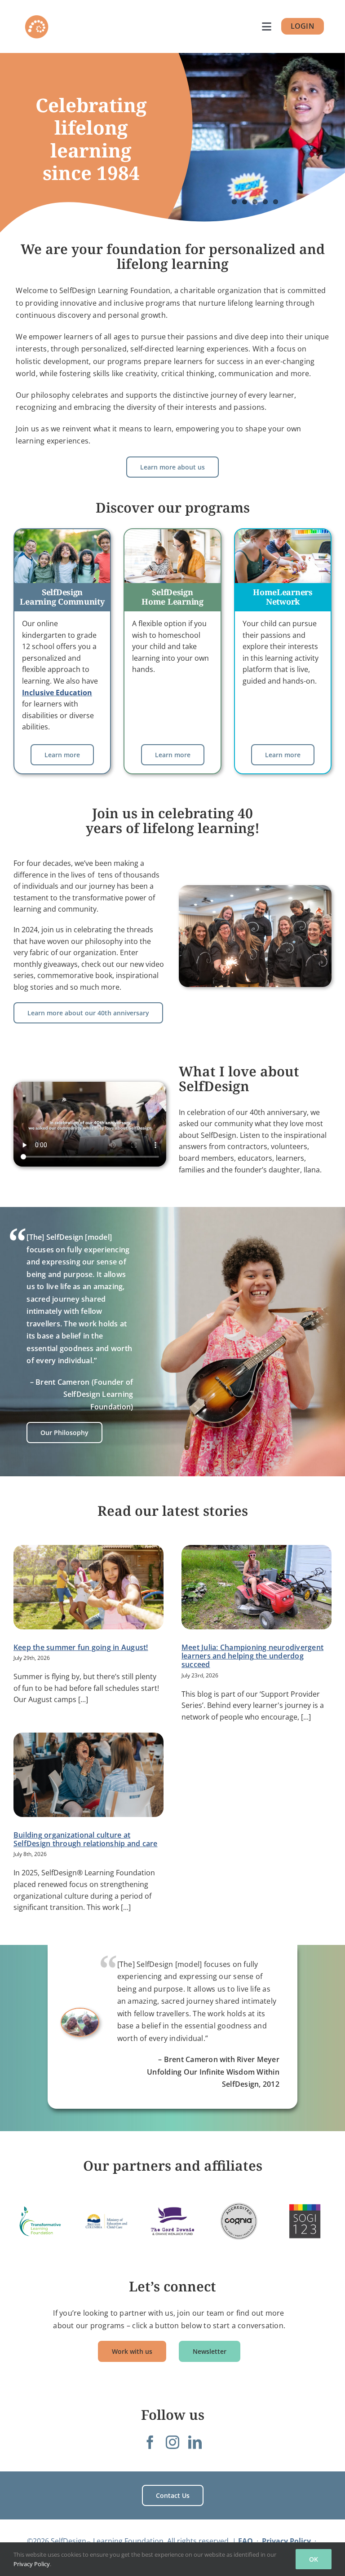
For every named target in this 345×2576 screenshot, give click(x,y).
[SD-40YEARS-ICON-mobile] (37, 17)
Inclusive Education (57, 693)
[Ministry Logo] (106, 2221)
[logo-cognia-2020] (239, 2221)
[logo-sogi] (305, 2221)
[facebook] (150, 2442)
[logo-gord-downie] (172, 2221)
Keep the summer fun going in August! (81, 1647)
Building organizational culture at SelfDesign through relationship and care (86, 1839)
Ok (314, 2559)
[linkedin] (195, 2442)
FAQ (245, 2541)
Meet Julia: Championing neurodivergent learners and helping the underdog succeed (252, 1656)
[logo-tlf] (40, 2221)
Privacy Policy (32, 2564)
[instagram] (172, 2442)
